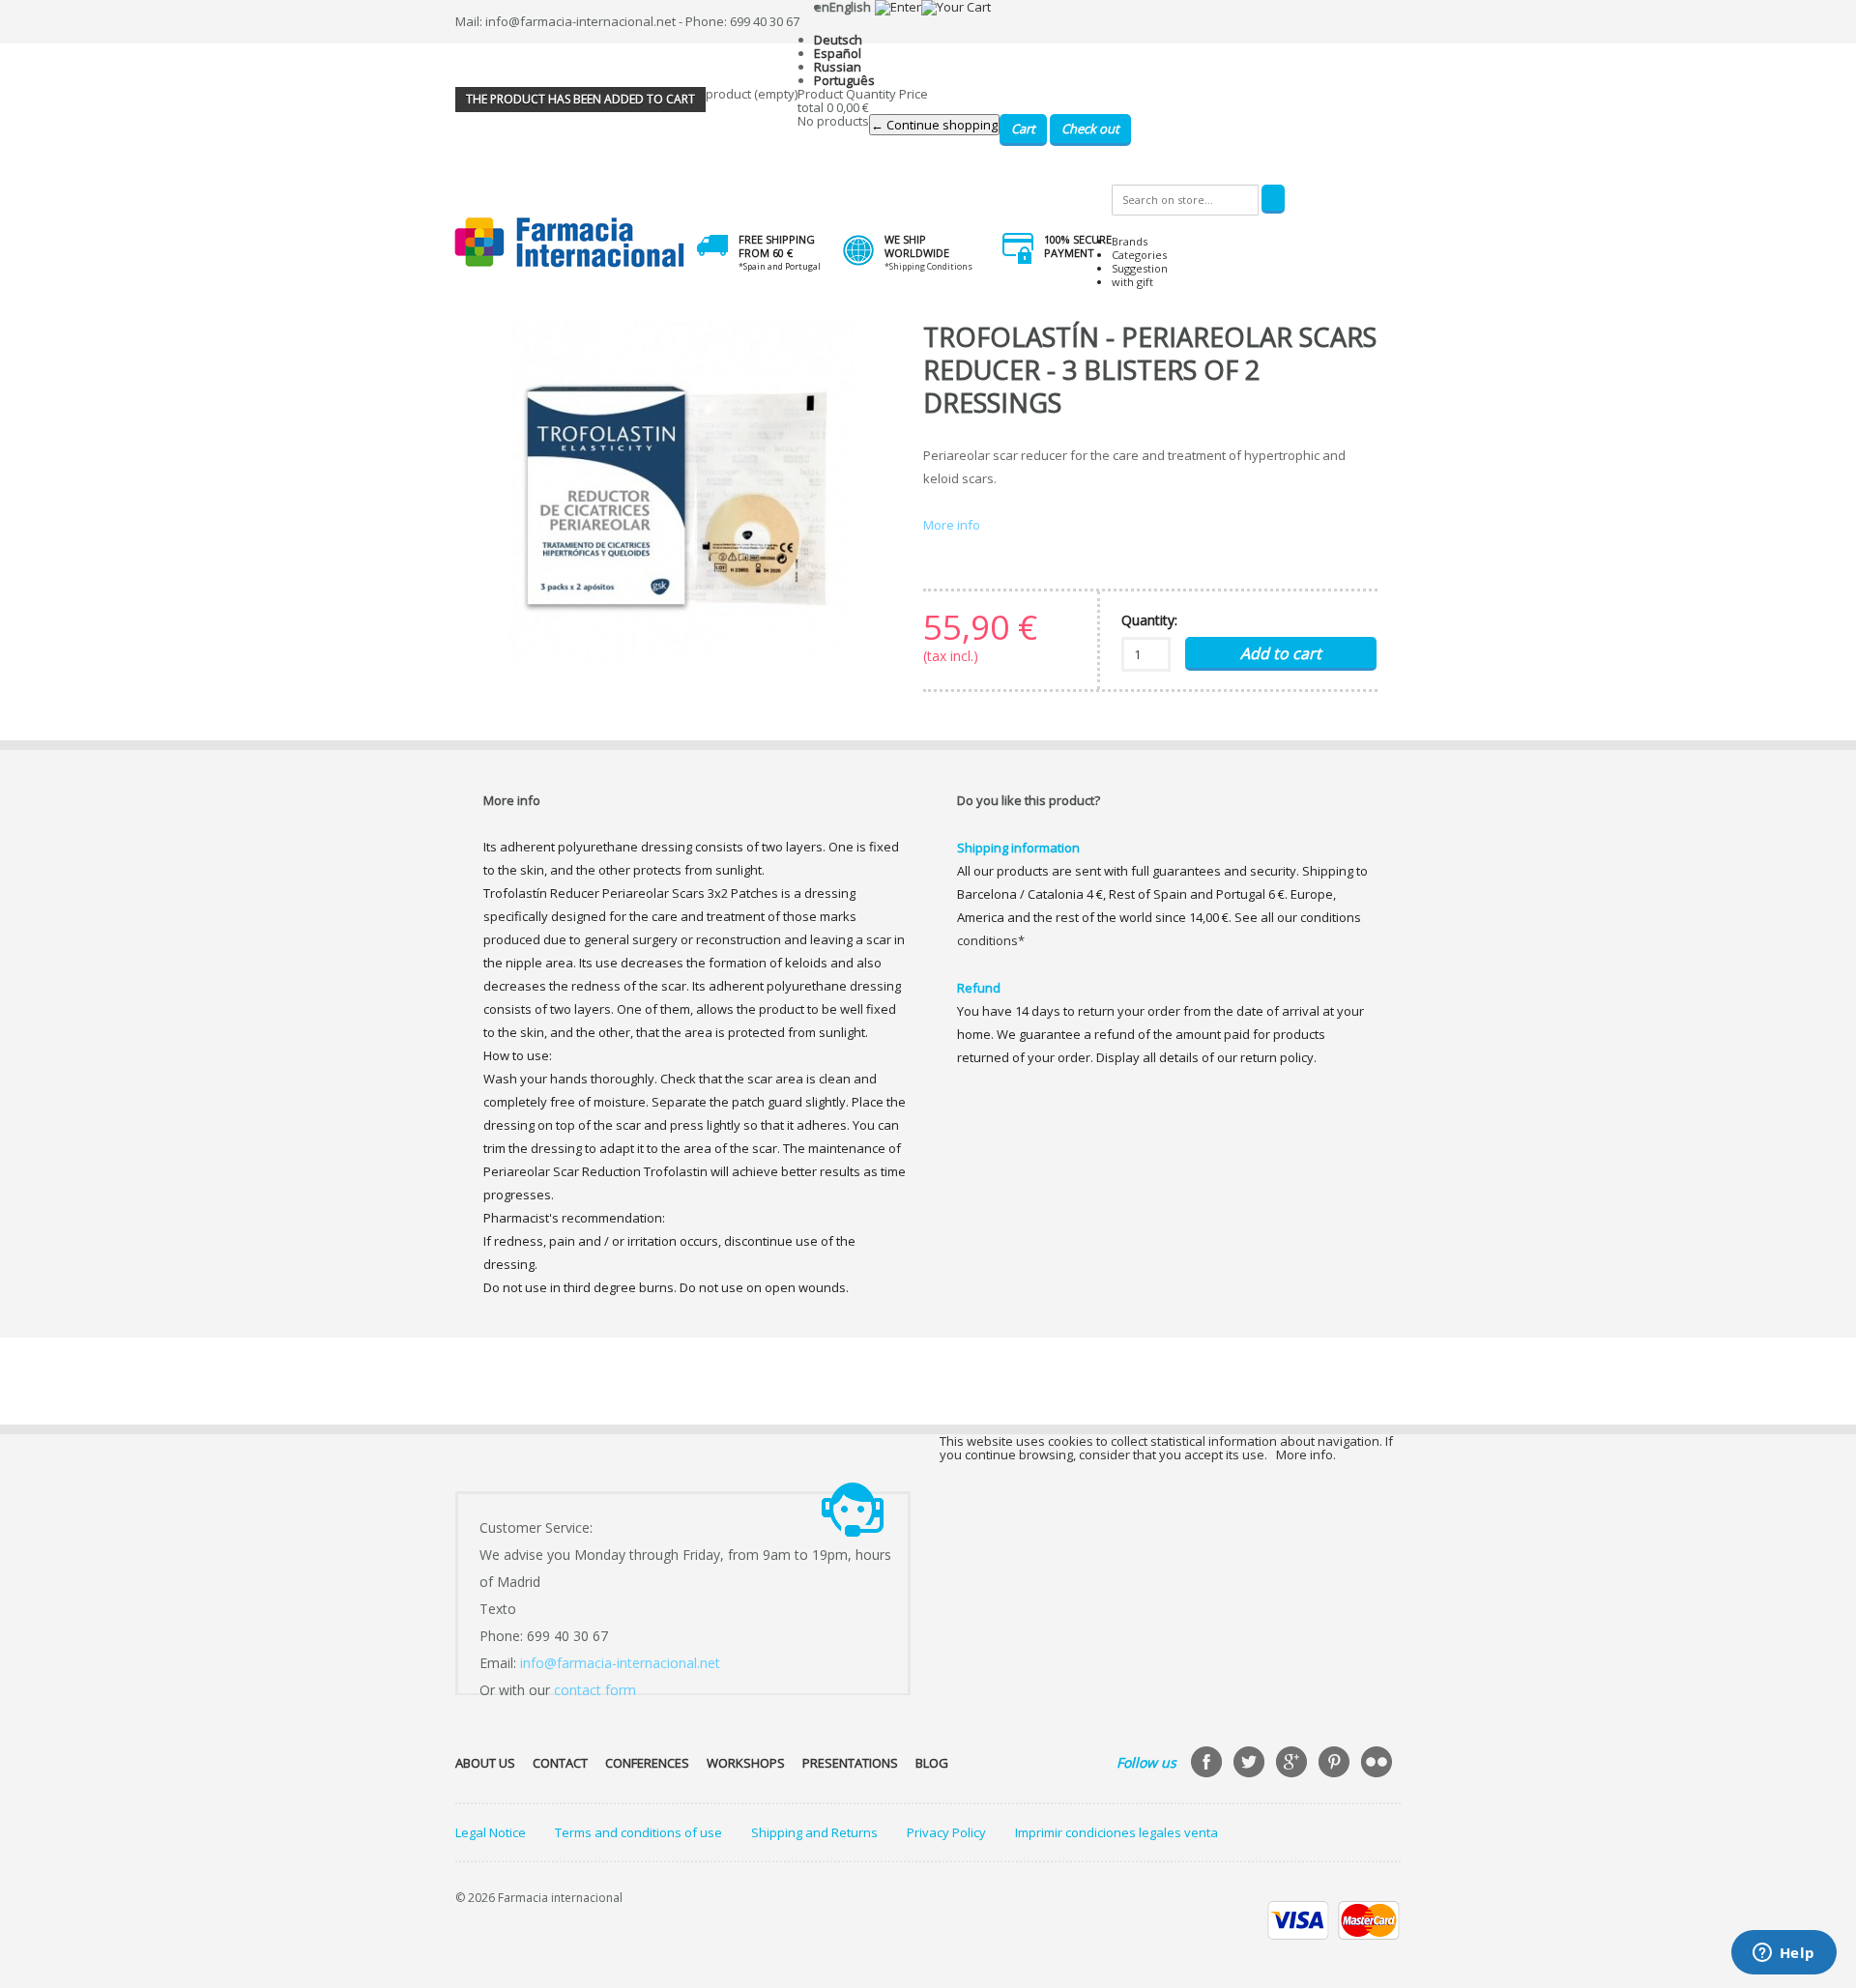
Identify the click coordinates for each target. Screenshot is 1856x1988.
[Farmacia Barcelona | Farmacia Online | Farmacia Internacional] (570, 243)
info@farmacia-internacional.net (620, 1663)
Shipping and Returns (814, 1832)
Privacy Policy (946, 1832)
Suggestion (1140, 268)
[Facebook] (1208, 1764)
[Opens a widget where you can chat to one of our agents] (1783, 1954)
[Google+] (1293, 1764)
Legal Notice (491, 1832)
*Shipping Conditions (928, 266)
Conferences (647, 1763)
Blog (932, 1763)
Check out (1090, 129)
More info (952, 525)
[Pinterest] (1336, 1764)
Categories (1139, 255)
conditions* (991, 940)
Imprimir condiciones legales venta (1116, 1832)
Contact (560, 1763)
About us (485, 1763)
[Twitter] (1251, 1764)
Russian (838, 67)
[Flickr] (1378, 1764)
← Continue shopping (934, 125)
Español (838, 53)
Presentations (850, 1763)
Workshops (746, 1763)
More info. (1306, 1455)
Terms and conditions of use (638, 1832)
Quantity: (1149, 620)
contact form (595, 1690)
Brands (1130, 241)
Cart (1023, 129)
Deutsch (838, 40)
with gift (1132, 282)
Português (844, 80)
